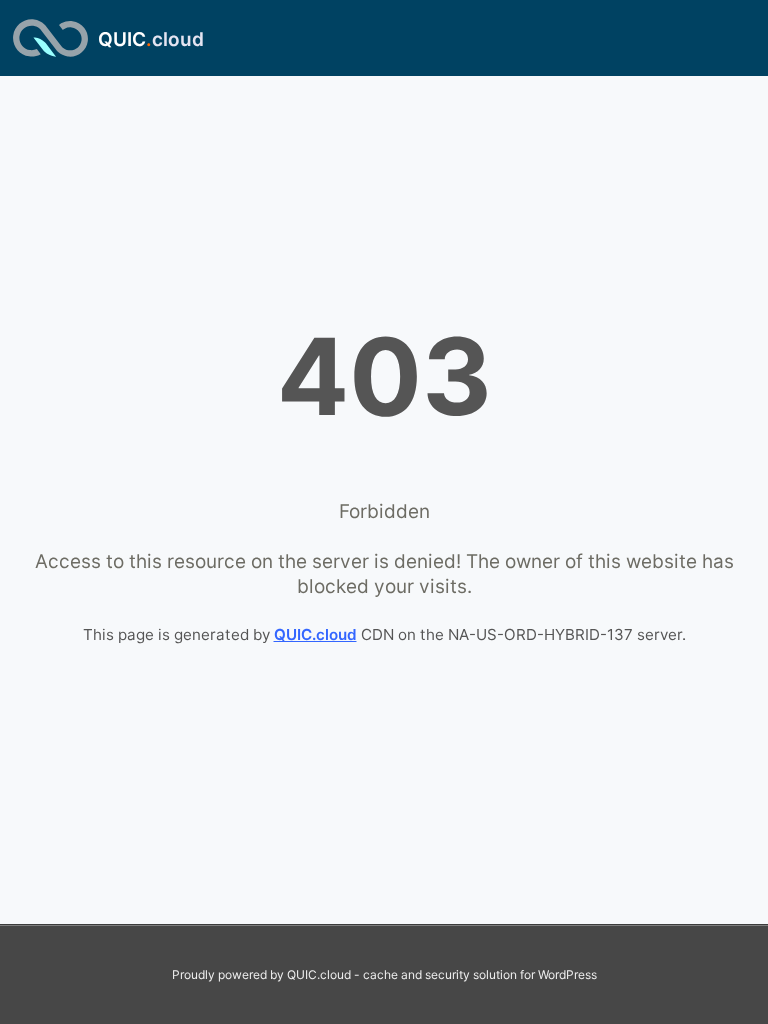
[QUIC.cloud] (50, 38)
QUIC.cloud (315, 634)
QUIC (151, 39)
